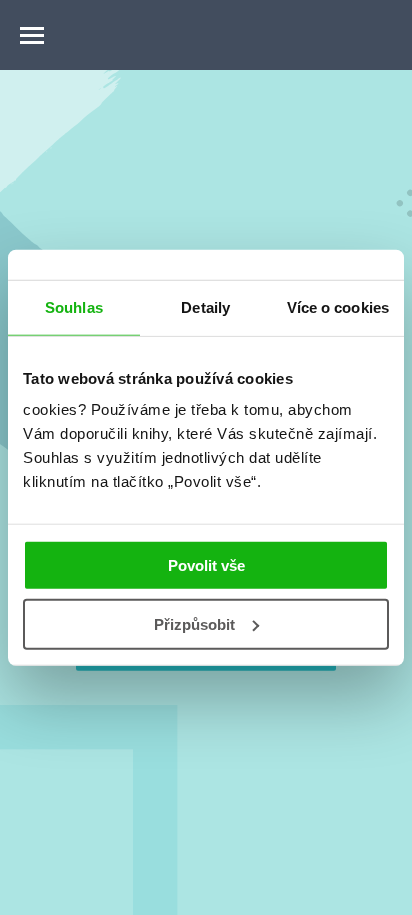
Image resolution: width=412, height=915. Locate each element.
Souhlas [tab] (74, 306)
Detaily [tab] (205, 306)
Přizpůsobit (194, 624)
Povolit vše (206, 565)
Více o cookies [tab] (338, 306)
